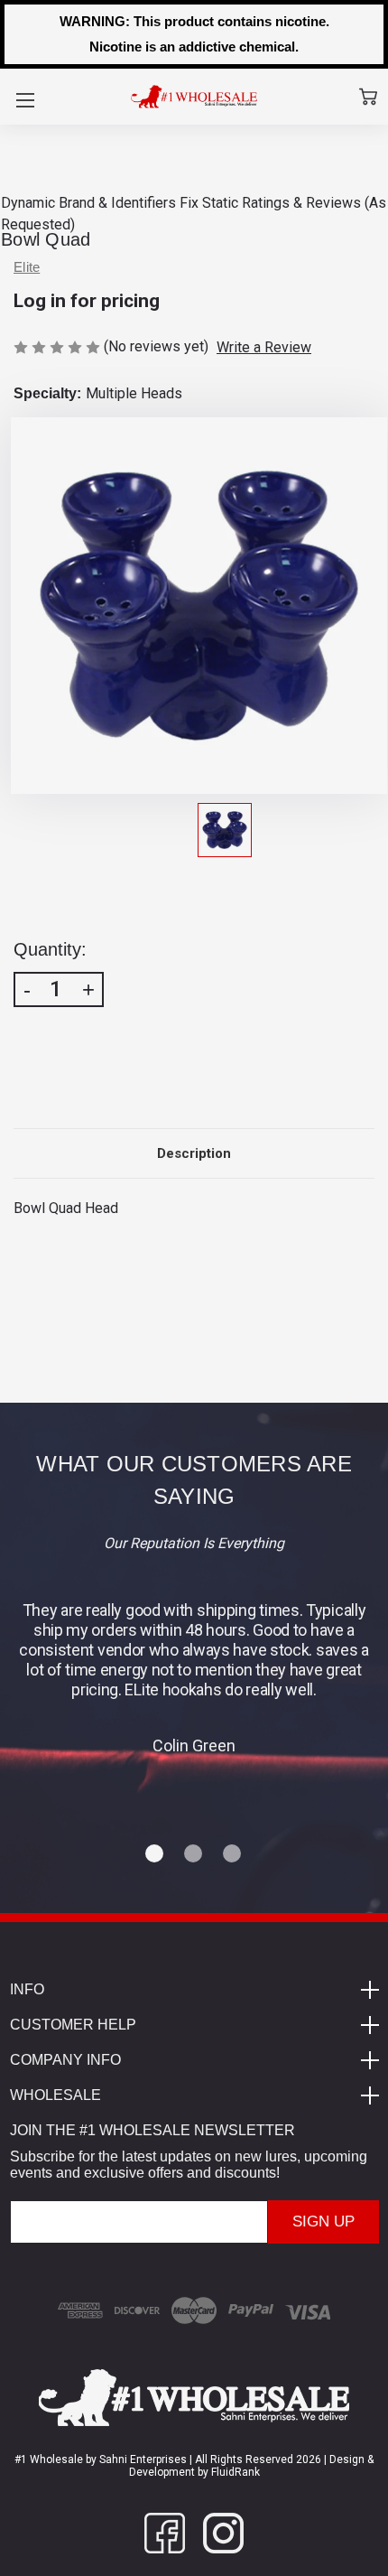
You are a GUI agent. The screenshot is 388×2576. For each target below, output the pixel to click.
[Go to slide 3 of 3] (233, 1854)
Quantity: (50, 949)
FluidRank (234, 2472)
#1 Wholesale (49, 2459)
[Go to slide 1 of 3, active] (155, 1854)
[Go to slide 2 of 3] (194, 1854)
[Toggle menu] (25, 100)
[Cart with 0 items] (368, 97)
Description (194, 1153)
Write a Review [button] (264, 347)
